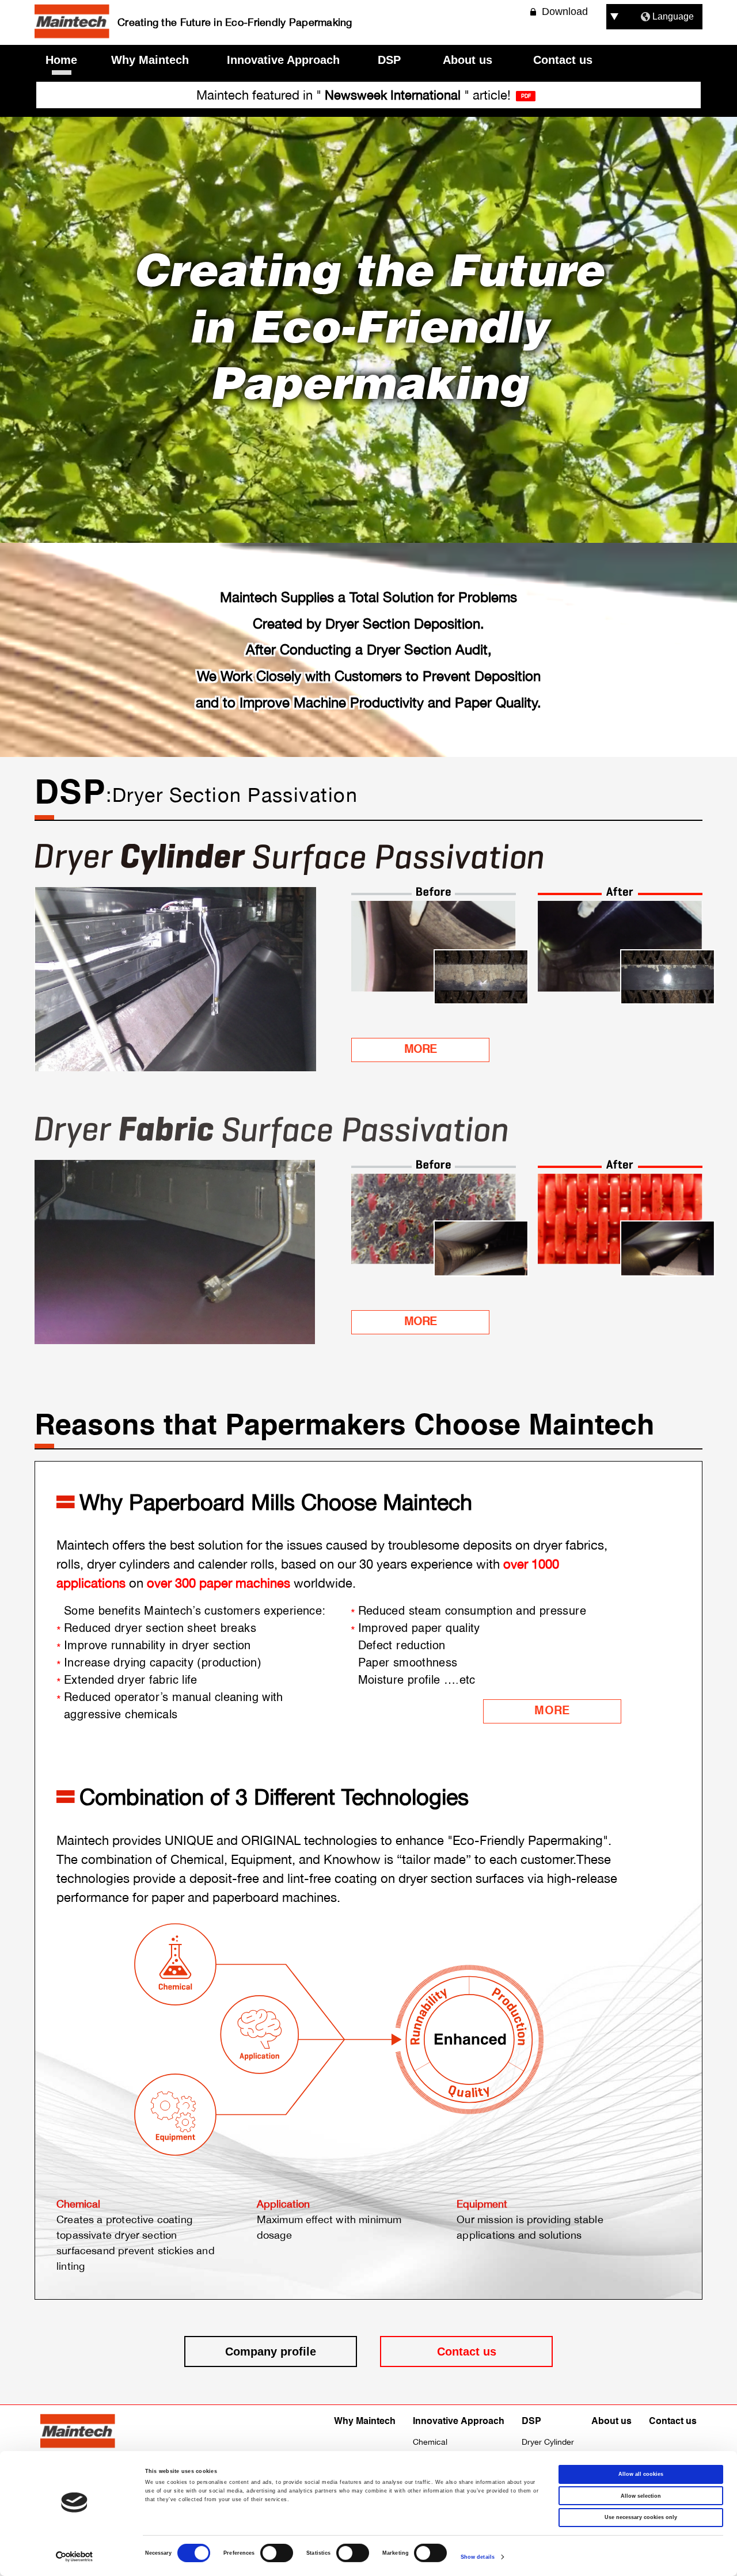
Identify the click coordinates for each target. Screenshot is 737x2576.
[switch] (277, 2553)
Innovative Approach (283, 60)
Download (565, 12)
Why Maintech (150, 60)
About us (468, 60)
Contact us (563, 60)
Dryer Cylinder (548, 2442)
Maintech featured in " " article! (354, 95)
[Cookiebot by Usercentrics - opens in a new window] (75, 2557)
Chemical (430, 2442)
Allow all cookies (641, 2474)
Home (61, 60)
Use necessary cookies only (641, 2517)
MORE (420, 1050)
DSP (389, 60)
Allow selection (641, 2496)
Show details (478, 2557)
